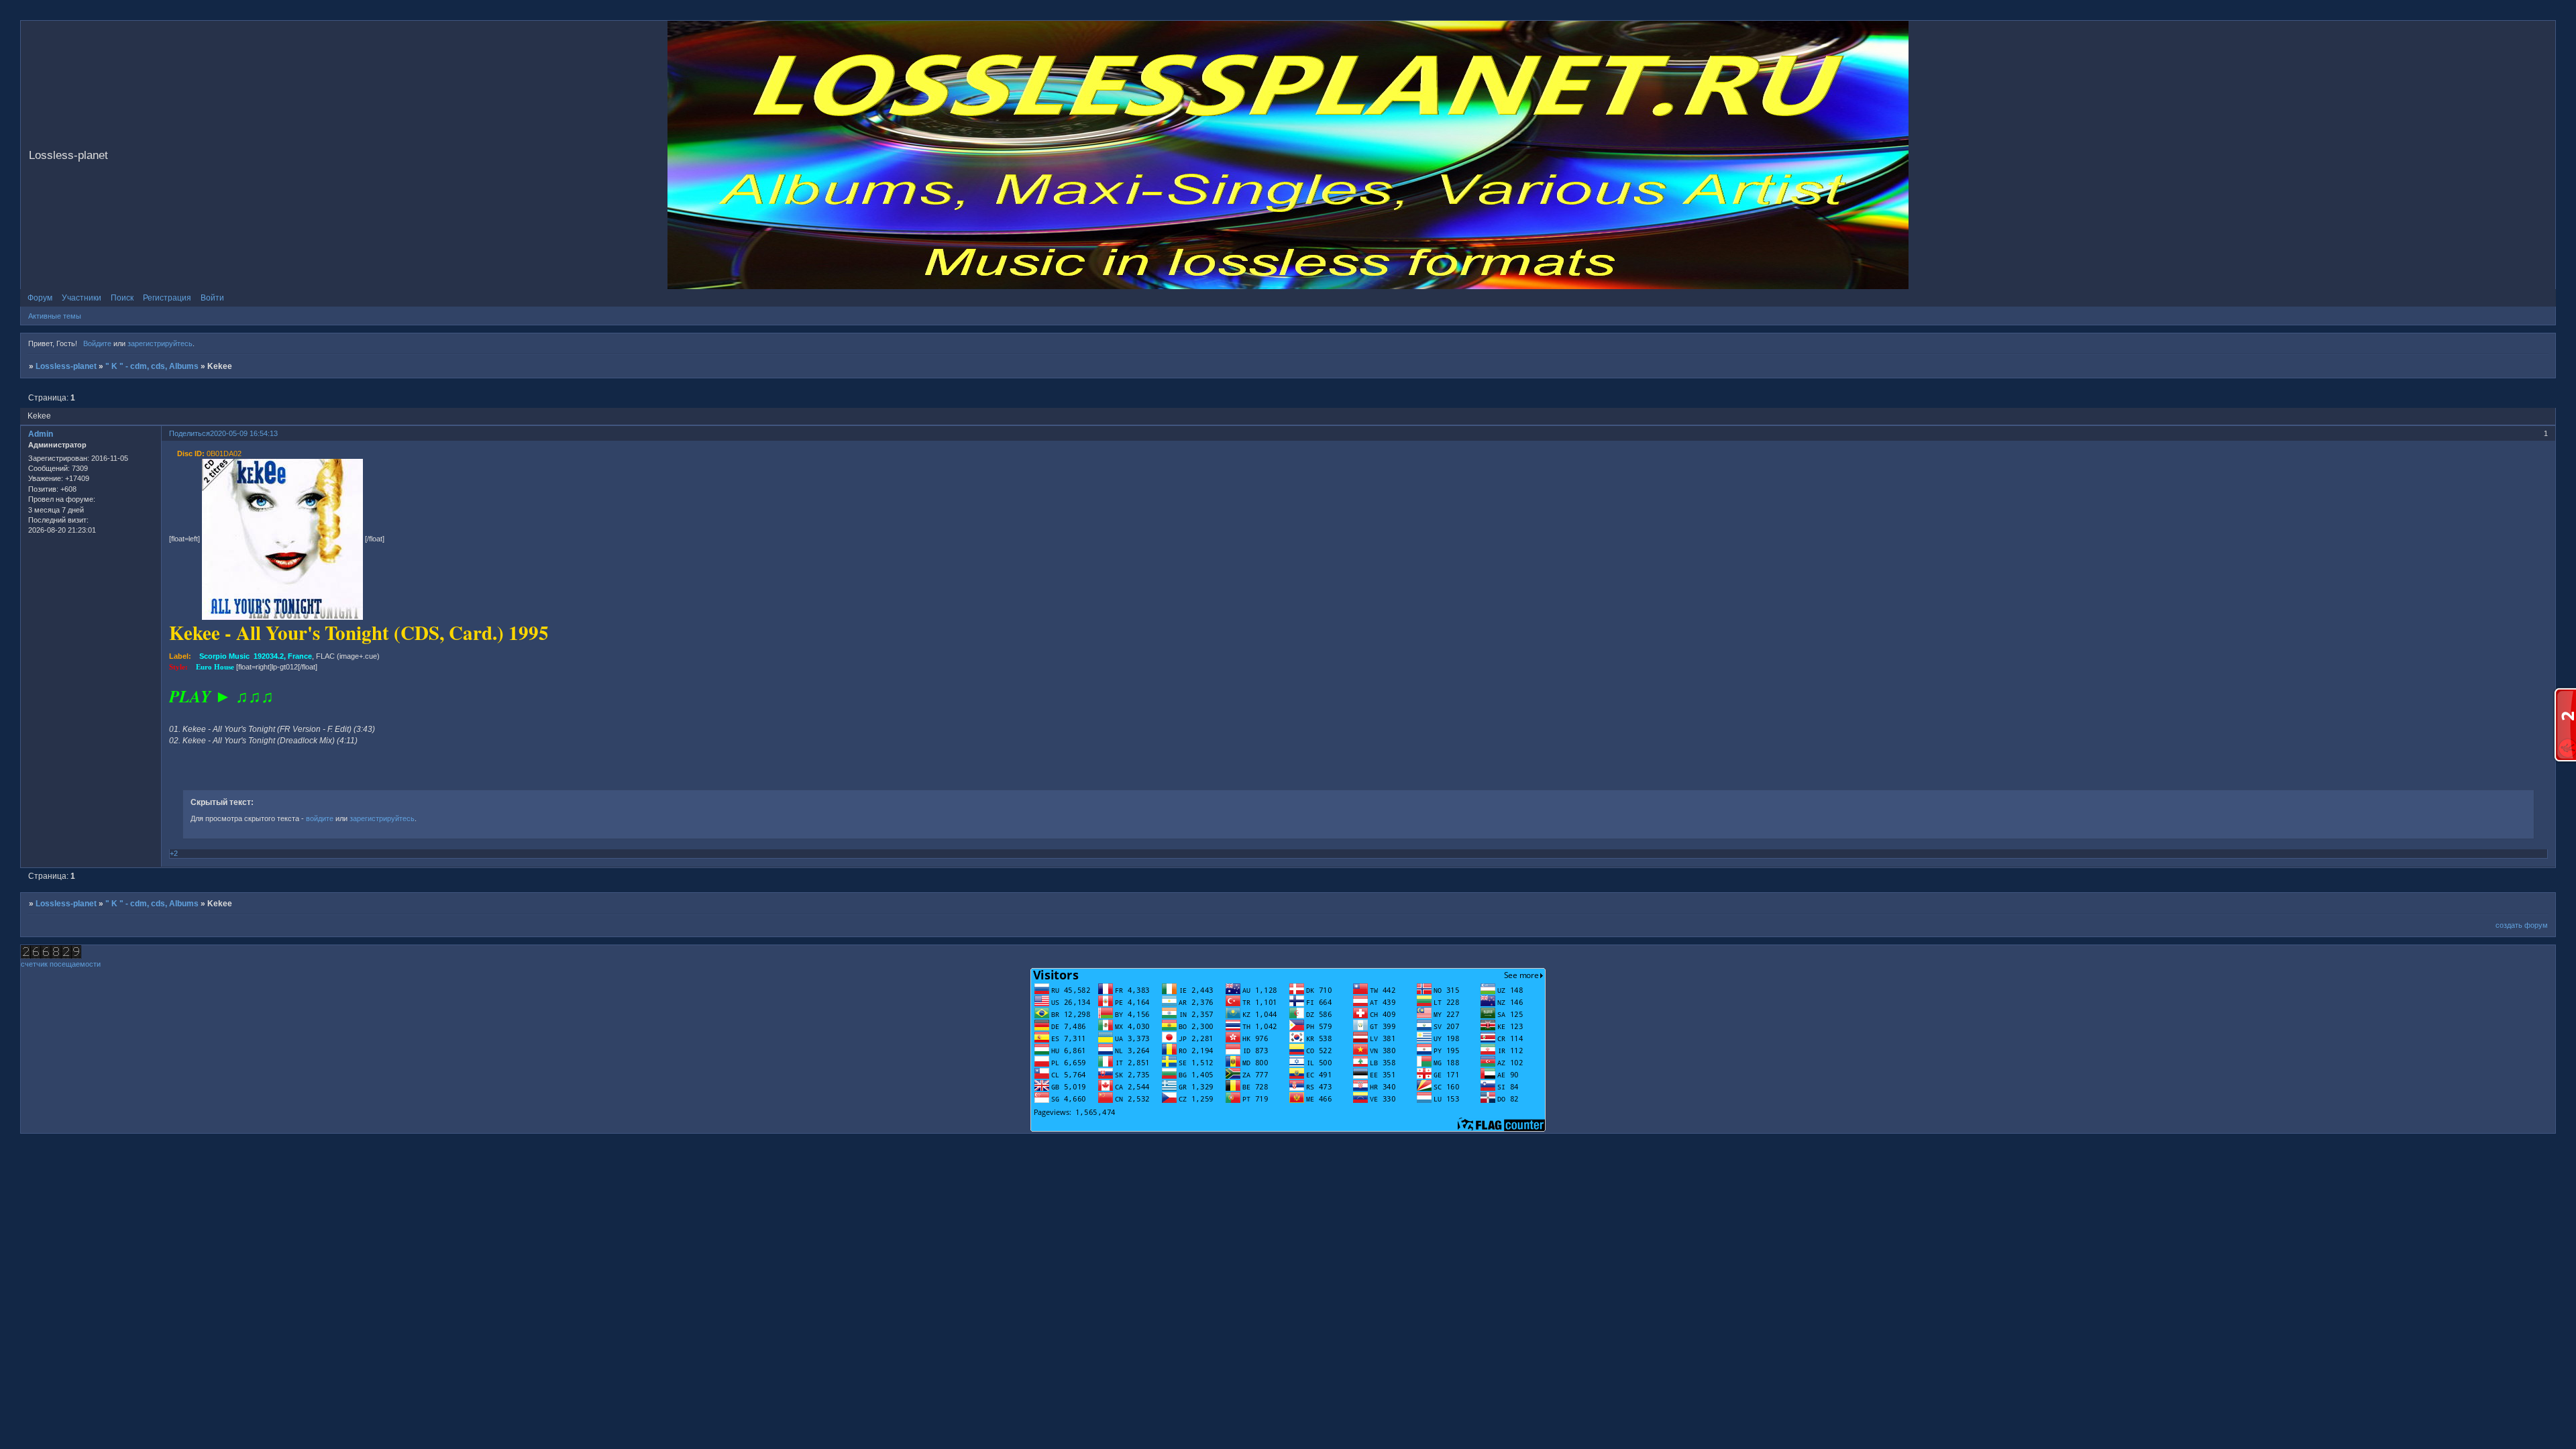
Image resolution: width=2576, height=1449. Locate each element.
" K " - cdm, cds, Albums (152, 366)
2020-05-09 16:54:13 (244, 433)
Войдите (97, 343)
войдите (320, 818)
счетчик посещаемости (61, 964)
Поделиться (190, 433)
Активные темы (55, 316)
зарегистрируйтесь (160, 343)
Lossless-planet (66, 366)
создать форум (2522, 925)
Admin (41, 434)
